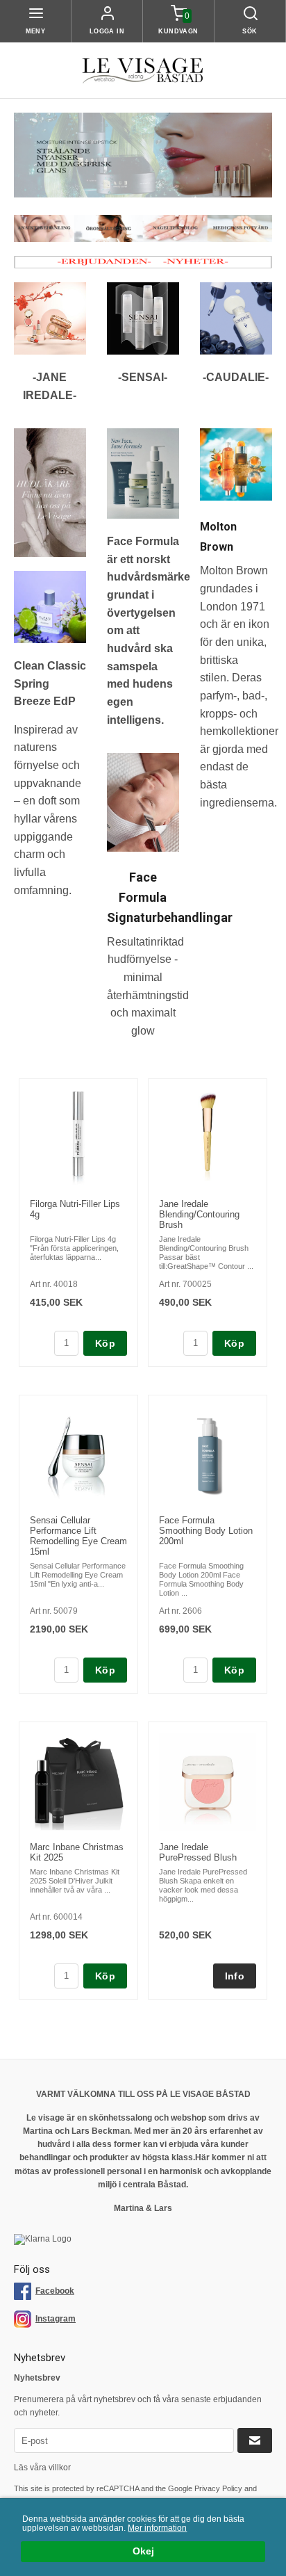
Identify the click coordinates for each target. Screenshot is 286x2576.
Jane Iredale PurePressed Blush (198, 1852)
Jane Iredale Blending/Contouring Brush (199, 1214)
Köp (105, 1343)
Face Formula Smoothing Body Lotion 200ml (206, 1531)
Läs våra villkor (42, 2468)
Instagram (56, 2319)
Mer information (157, 2528)
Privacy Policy (218, 2488)
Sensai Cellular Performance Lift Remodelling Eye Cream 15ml (78, 1536)
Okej (143, 2551)
